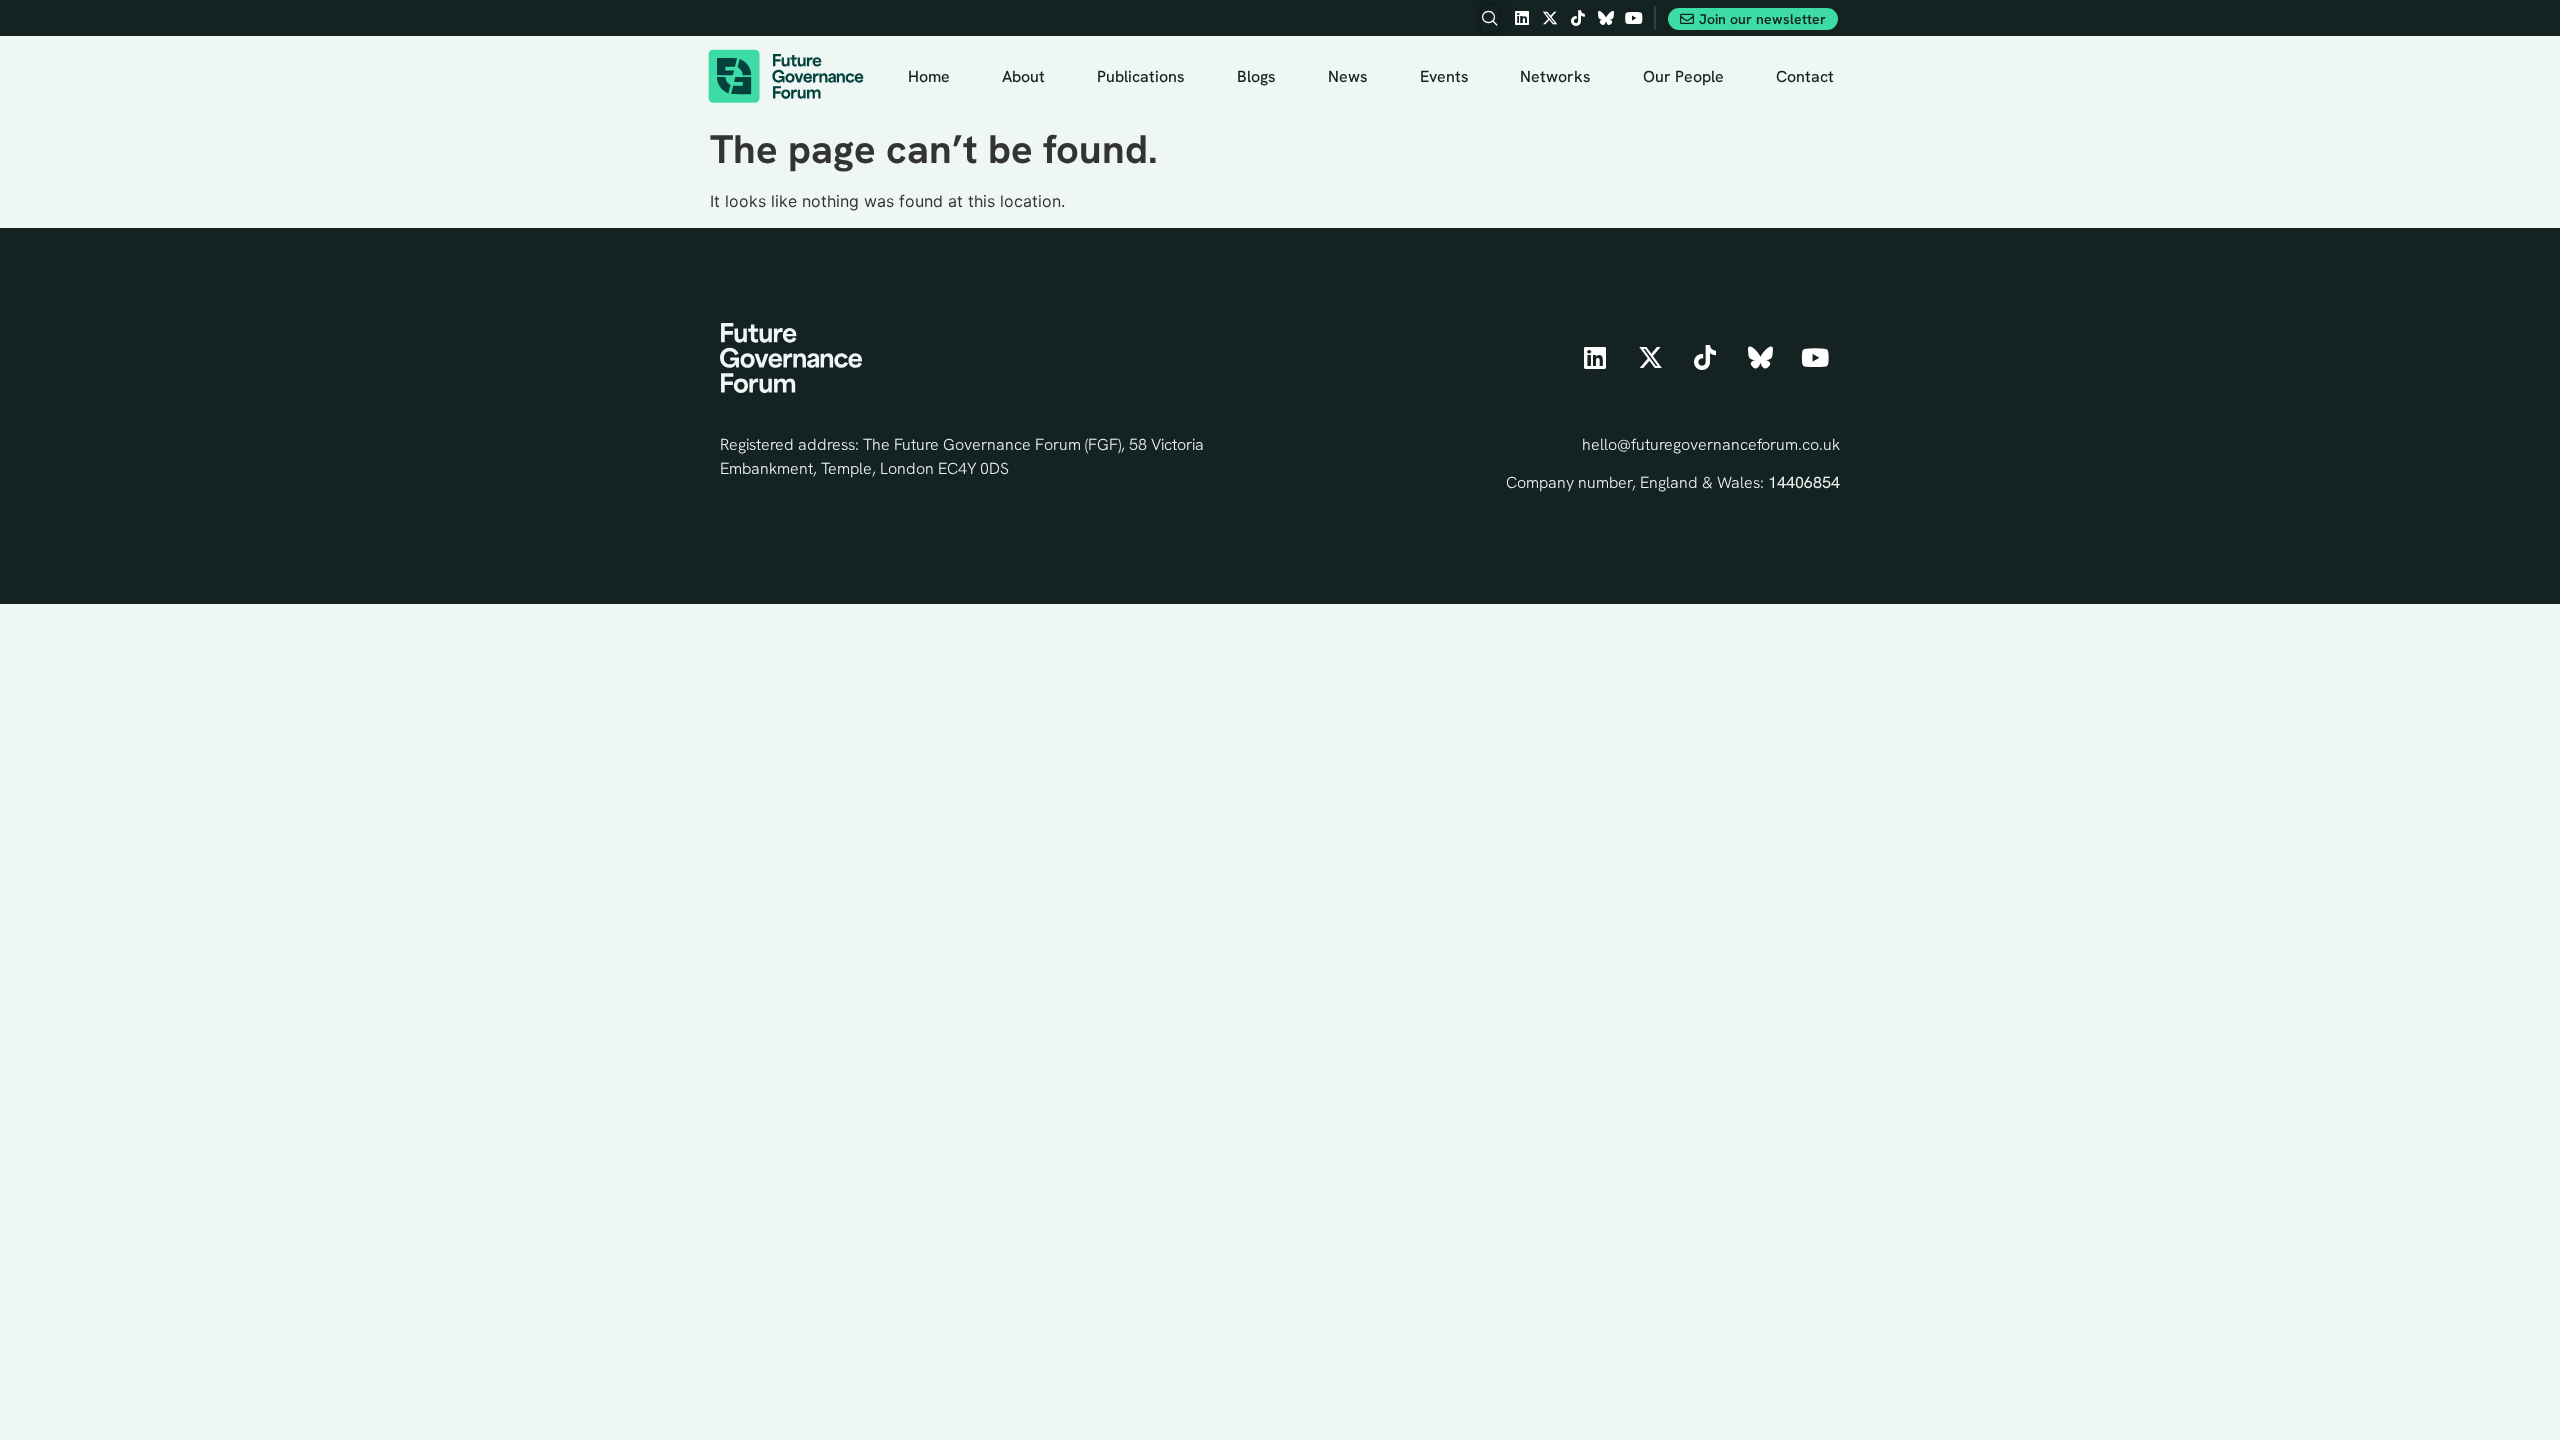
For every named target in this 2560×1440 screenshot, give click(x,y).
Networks (1555, 76)
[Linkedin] (1522, 18)
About (1023, 76)
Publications (1141, 76)
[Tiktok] (1578, 18)
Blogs (1256, 76)
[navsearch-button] (1490, 19)
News (1348, 76)
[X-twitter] (1550, 18)
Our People (1683, 76)
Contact (1805, 76)
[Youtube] (1634, 18)
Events (1444, 76)
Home (929, 76)
